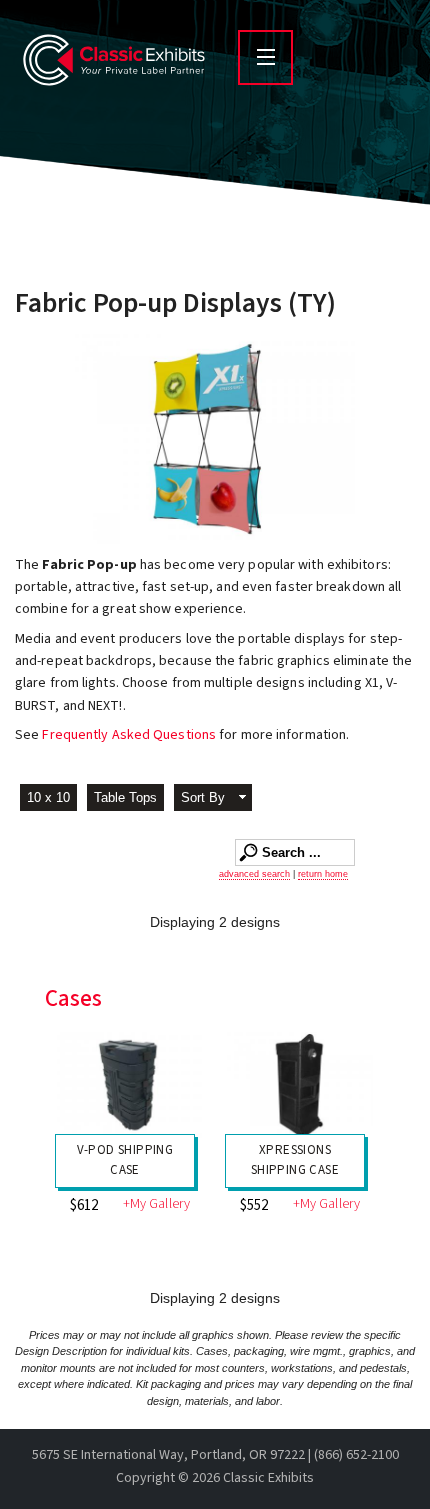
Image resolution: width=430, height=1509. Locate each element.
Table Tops (125, 797)
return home (323, 874)
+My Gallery (156, 1204)
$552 (254, 1205)
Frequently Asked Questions (130, 735)
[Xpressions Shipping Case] (300, 1087)
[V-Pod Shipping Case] (130, 1087)
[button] (213, 799)
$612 (84, 1205)
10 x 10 (48, 797)
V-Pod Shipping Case (125, 1160)
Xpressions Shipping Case (295, 1160)
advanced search (254, 874)
